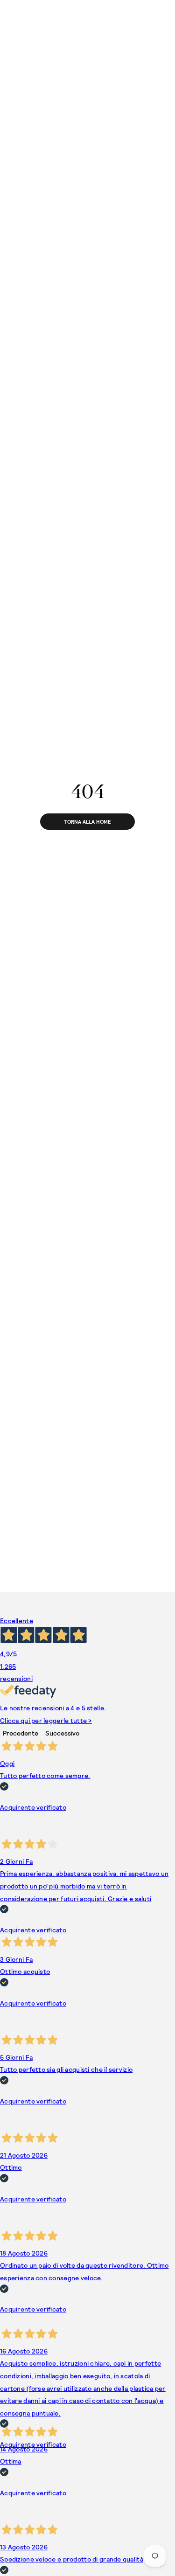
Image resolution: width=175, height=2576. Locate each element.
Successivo (62, 1733)
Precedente (21, 1733)
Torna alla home (87, 822)
